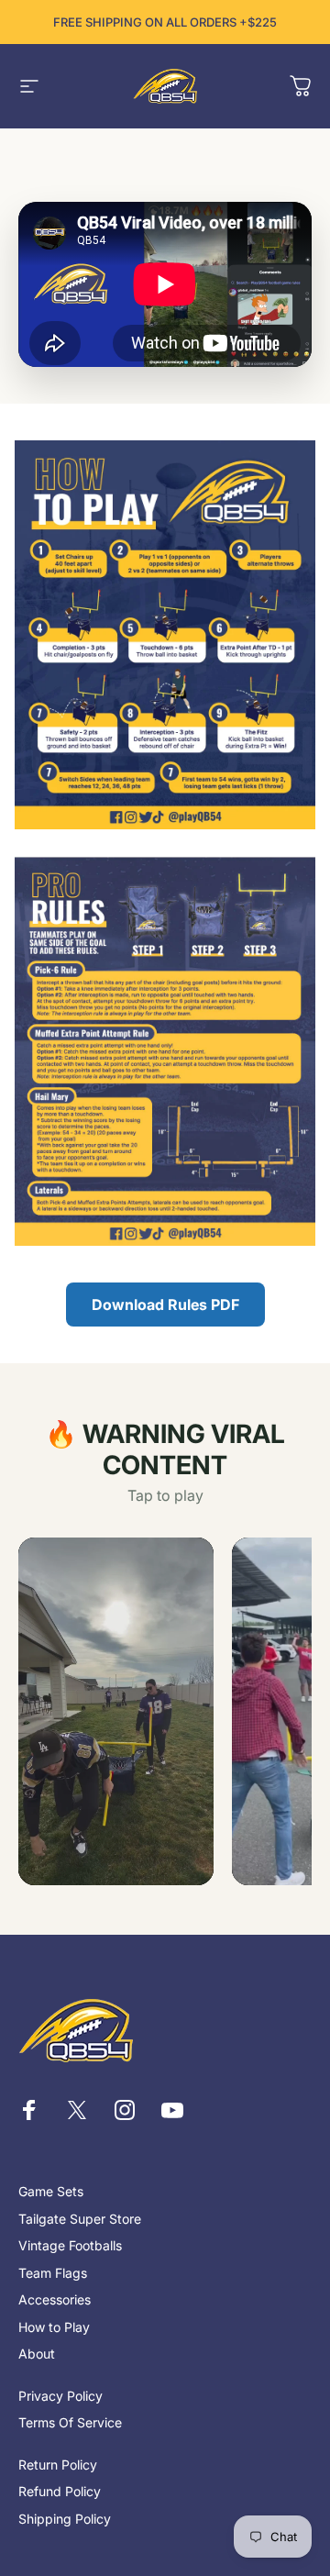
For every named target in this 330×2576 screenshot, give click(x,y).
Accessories (55, 2299)
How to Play (54, 2327)
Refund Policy (60, 2491)
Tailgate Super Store (80, 2219)
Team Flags (53, 2273)
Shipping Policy (65, 2519)
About (37, 2354)
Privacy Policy (60, 2396)
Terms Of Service (70, 2422)
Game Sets (51, 2191)
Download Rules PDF (165, 1305)
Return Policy (58, 2465)
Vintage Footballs (70, 2245)
